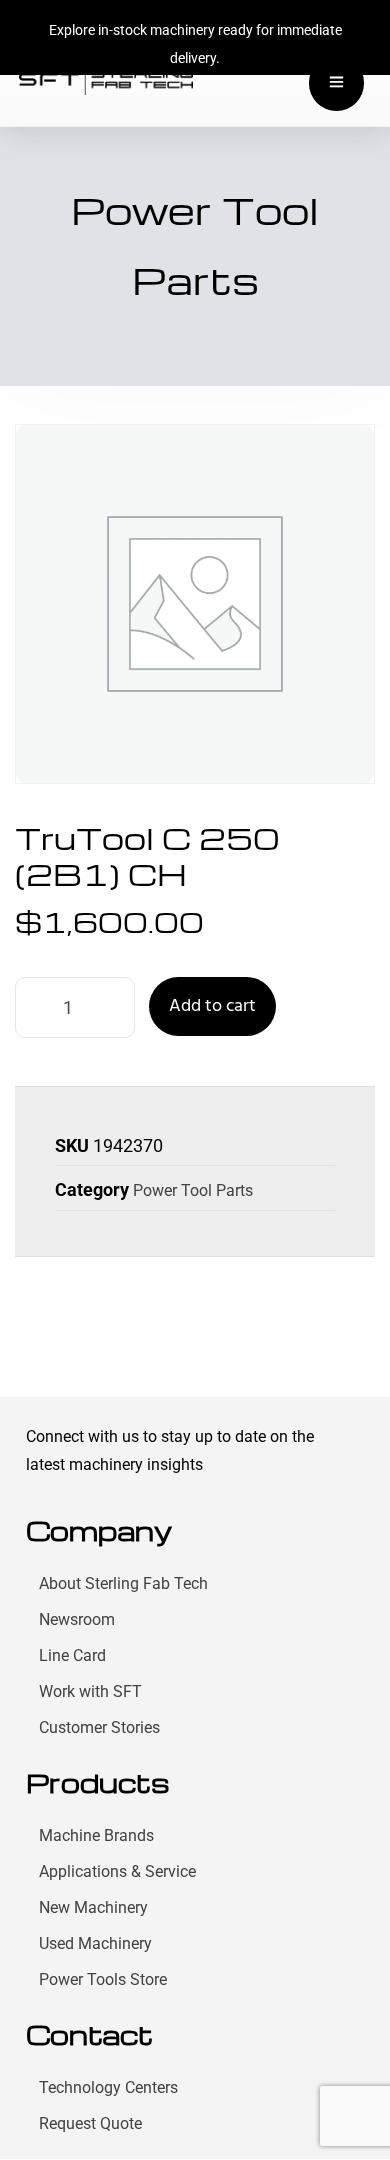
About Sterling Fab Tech (123, 1583)
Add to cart (212, 1006)
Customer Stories (99, 1727)
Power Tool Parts (193, 1190)
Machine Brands (96, 1835)
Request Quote (90, 2123)
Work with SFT (90, 1691)
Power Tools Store (103, 1979)
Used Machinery (95, 1943)
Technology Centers (108, 2087)
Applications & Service (117, 1871)
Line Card (72, 1655)
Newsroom (77, 1619)
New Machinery (93, 1907)
